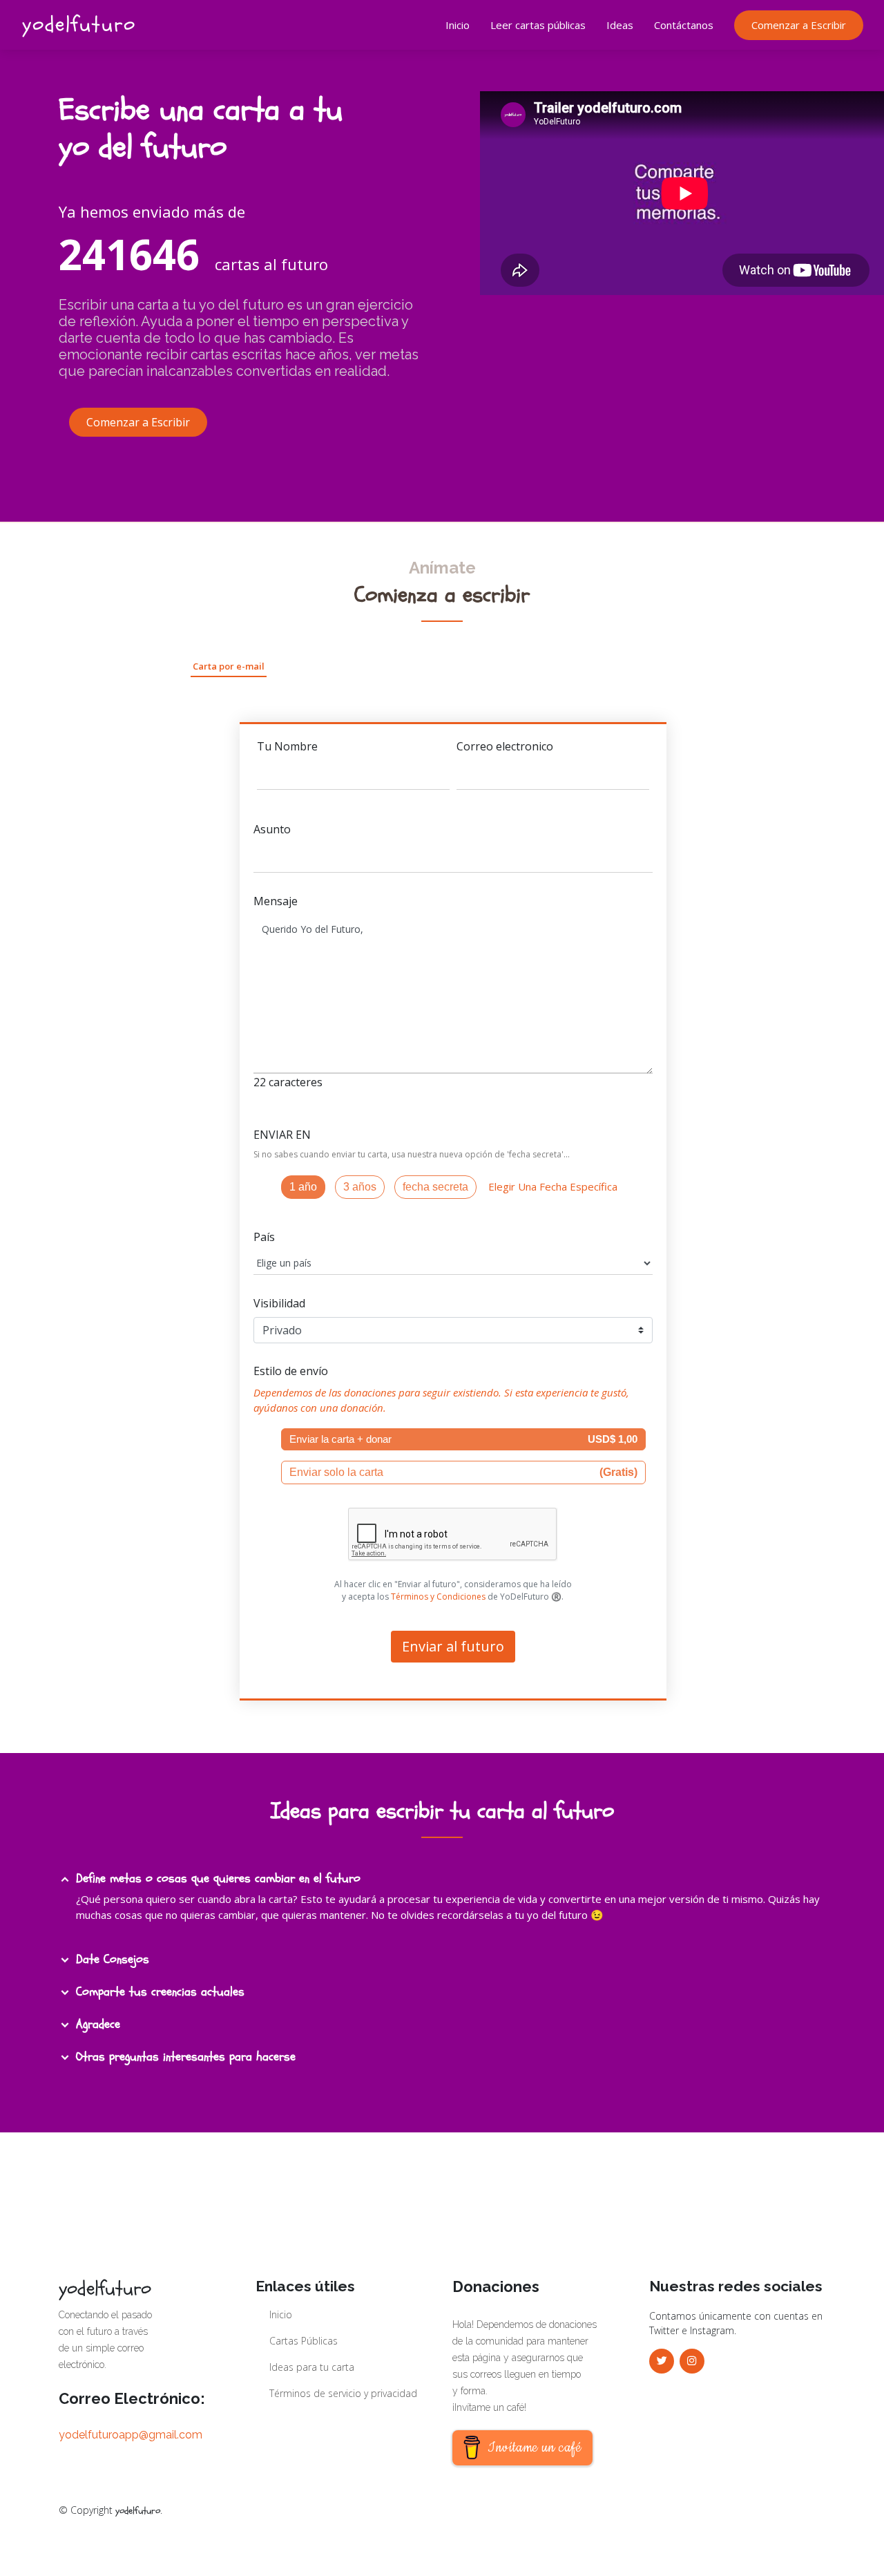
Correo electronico (505, 746)
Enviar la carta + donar (463, 1439)
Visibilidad (279, 1303)
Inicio (458, 25)
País (264, 1237)
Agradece (98, 2024)
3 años (360, 1187)
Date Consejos (113, 1959)
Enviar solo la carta (463, 1472)
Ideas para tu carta (312, 2367)
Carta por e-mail (229, 666)
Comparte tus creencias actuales (160, 1992)
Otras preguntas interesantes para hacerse (186, 2057)
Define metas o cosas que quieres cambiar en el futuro (218, 1878)
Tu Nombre (287, 746)
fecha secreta (435, 1187)
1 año (303, 1187)
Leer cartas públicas (538, 25)
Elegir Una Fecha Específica (550, 1186)
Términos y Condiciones (438, 1597)
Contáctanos (684, 25)
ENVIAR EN (282, 1135)
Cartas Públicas (304, 2341)
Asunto (272, 829)
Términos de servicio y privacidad (343, 2394)
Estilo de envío (291, 1371)
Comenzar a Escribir (799, 25)
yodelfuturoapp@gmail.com (131, 2435)
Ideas (620, 25)
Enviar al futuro (453, 1646)
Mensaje (276, 901)
